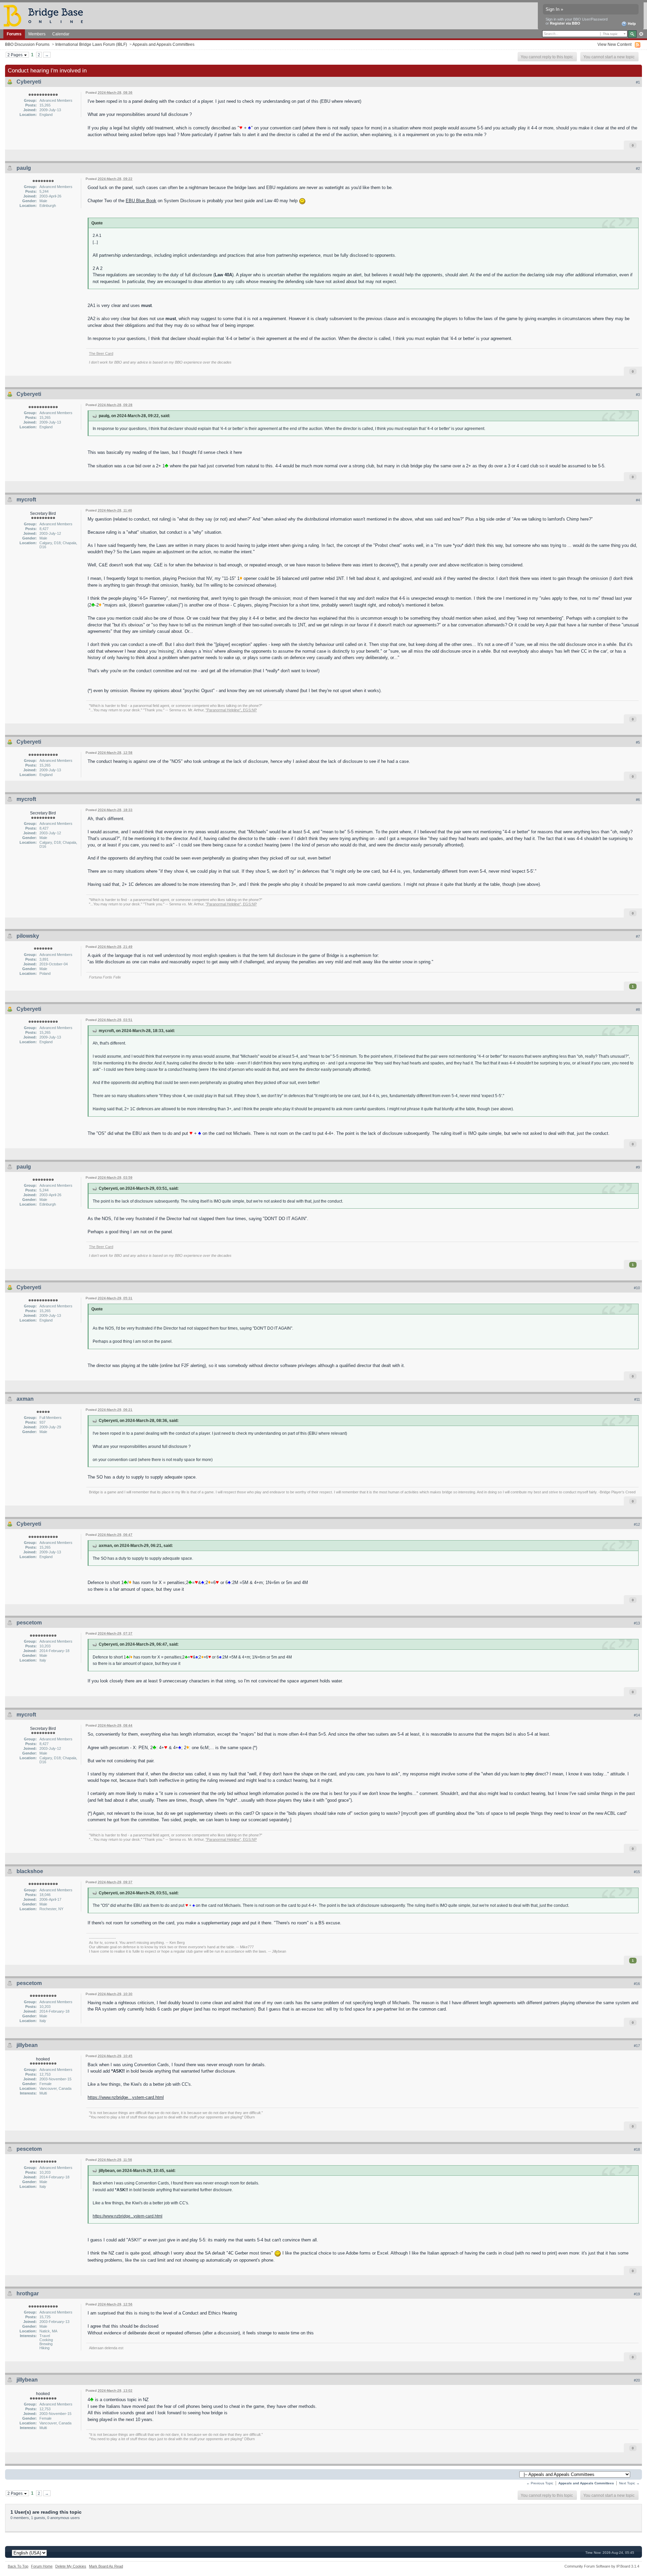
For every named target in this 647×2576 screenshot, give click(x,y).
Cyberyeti (29, 82)
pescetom (29, 1623)
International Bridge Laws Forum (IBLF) (91, 44)
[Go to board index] (46, 15)
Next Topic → (629, 2483)
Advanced (641, 34)
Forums (14, 34)
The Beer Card (101, 353)
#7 (638, 936)
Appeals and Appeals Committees (163, 44)
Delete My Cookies (71, 2566)
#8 (638, 1010)
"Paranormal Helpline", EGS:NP (231, 710)
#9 (638, 1167)
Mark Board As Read (106, 2566)
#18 (637, 2149)
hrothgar (28, 2293)
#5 (638, 742)
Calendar (61, 34)
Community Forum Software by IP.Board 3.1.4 (602, 2566)
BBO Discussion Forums (27, 44)
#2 (638, 168)
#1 (638, 82)
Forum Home (42, 2566)
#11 (637, 1399)
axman (25, 1399)
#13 (637, 1623)
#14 (637, 1715)
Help (631, 24)
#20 (637, 2380)
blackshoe (30, 1871)
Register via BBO (565, 23)
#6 (638, 800)
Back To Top (18, 2566)
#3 (638, 395)
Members (37, 34)
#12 (637, 1524)
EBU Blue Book (141, 201)
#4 (638, 500)
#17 (637, 2046)
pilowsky (28, 936)
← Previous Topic (540, 2483)
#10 (637, 1288)
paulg (24, 168)
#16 (637, 1984)
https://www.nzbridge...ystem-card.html (126, 2097)
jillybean (27, 2045)
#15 (637, 1872)
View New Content (614, 44)
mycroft (26, 500)
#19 (637, 2294)
